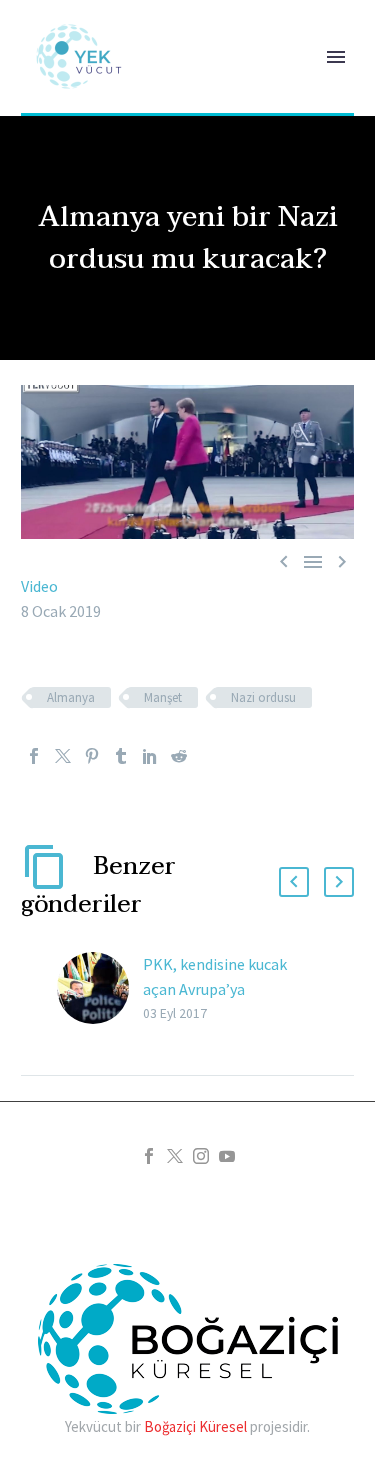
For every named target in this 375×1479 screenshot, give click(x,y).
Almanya (71, 697)
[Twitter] (63, 756)
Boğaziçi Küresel (195, 1426)
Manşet (163, 697)
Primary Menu (336, 57)
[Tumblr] (121, 756)
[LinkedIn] (150, 756)
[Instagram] (201, 1156)
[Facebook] (34, 756)
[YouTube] (227, 1156)
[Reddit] (179, 756)
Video (39, 586)
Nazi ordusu (263, 697)
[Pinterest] (92, 756)
